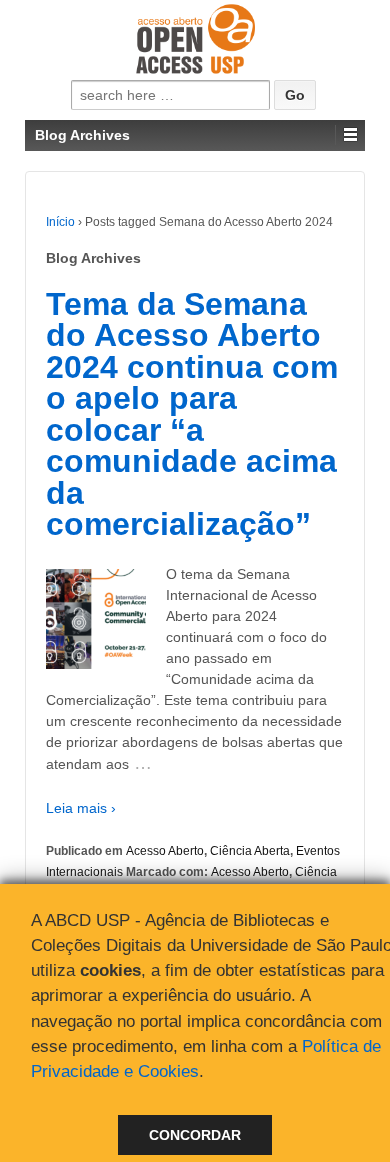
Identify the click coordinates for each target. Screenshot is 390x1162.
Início (60, 222)
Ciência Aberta (250, 851)
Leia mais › (81, 808)
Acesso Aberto (165, 851)
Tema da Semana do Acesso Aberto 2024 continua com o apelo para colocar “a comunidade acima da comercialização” (192, 414)
